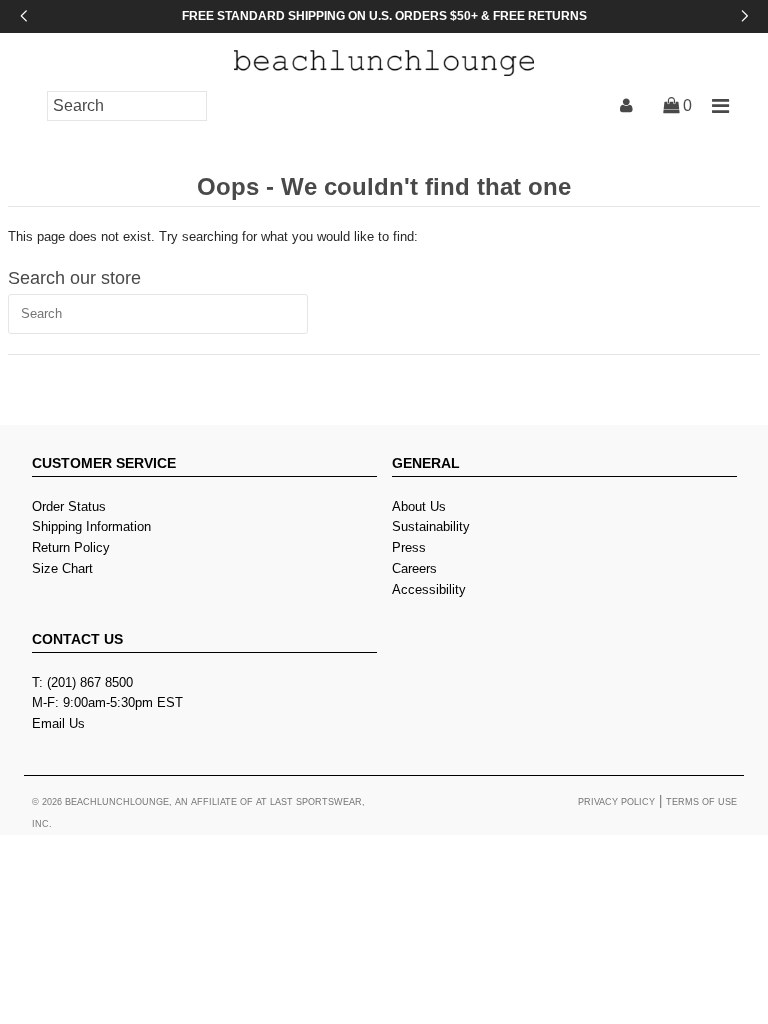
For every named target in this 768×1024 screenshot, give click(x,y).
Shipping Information (91, 526)
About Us (419, 506)
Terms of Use (701, 802)
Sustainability (431, 526)
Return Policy (71, 547)
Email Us (58, 723)
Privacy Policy (616, 802)
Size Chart (62, 568)
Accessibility (429, 589)
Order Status (69, 506)
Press (409, 547)
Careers (414, 568)
